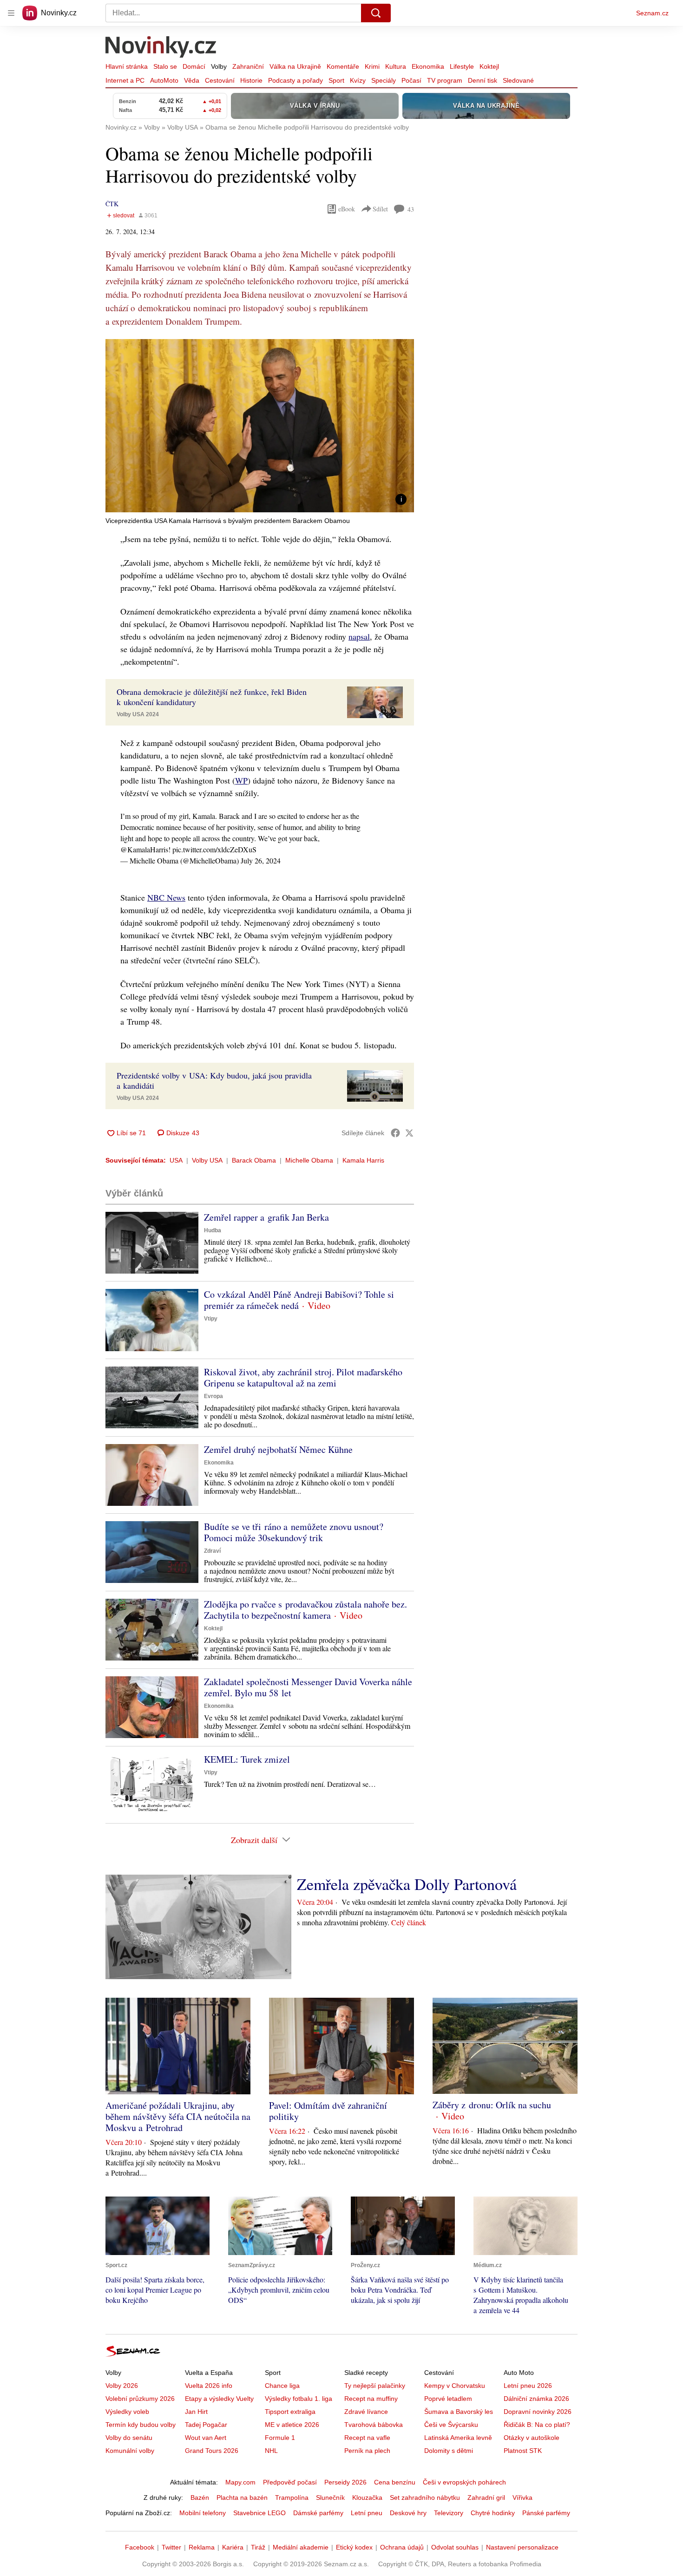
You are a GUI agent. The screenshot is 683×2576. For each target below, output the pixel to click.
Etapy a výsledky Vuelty (219, 2399)
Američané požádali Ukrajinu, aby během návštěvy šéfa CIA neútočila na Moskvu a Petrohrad (178, 2116)
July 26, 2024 (261, 860)
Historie (251, 80)
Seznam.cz (652, 13)
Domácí (194, 66)
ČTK (112, 204)
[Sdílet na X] (409, 1133)
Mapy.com (240, 2482)
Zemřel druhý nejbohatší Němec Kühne (278, 1449)
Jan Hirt (196, 2412)
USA (176, 1160)
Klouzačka (367, 2498)
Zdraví (212, 1551)
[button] (260, 426)
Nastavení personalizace (522, 2547)
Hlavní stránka (127, 66)
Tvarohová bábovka (374, 2425)
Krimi (372, 66)
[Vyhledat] (376, 13)
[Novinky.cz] (161, 48)
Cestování (220, 80)
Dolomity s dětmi (449, 2451)
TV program (445, 80)
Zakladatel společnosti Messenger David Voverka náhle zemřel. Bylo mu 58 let (308, 1687)
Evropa (213, 1396)
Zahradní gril (486, 2498)
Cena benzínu (395, 2482)
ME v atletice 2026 (292, 2425)
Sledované (518, 80)
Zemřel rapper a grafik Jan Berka (266, 1217)
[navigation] (11, 13)
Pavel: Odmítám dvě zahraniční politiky (328, 2111)
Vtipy (211, 1319)
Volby (219, 66)
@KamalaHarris (144, 849)
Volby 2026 (122, 2386)
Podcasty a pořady (296, 80)
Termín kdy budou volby (141, 2425)
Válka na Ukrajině (295, 66)
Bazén (200, 2498)
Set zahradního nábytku (425, 2498)
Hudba (213, 1230)
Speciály (384, 80)
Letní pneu (367, 2513)
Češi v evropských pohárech (464, 2482)
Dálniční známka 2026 (536, 2399)
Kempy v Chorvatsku (455, 2386)
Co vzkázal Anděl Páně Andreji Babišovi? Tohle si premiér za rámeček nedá (299, 1300)
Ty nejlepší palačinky (375, 2386)
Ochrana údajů (402, 2547)
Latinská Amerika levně (458, 2438)
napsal (359, 636)
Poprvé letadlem (448, 2399)
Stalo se (165, 66)
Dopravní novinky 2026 (538, 2412)
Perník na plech (367, 2451)
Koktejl (489, 66)
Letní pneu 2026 (528, 2386)
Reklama (202, 2547)
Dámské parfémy (318, 2513)
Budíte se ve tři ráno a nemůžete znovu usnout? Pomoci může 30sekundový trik (294, 1532)
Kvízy (358, 80)
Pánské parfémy (546, 2513)
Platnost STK (523, 2451)
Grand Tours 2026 (212, 2451)
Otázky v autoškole (532, 2438)
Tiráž (258, 2547)
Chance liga (282, 2386)
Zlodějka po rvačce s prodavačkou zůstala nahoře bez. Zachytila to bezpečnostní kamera (305, 1610)
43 (411, 209)
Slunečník (330, 2498)
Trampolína (292, 2498)
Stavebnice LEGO (259, 2513)
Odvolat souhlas (455, 2547)
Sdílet (380, 209)
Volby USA (207, 1160)
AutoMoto (164, 80)
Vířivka (522, 2498)
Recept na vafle (367, 2438)
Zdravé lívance (366, 2412)
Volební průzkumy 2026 (140, 2399)
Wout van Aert (206, 2438)
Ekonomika (428, 66)
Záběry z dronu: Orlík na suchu (492, 2105)
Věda (192, 80)
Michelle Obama (309, 1160)
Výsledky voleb (127, 2412)
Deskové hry (408, 2513)
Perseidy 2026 (345, 2482)
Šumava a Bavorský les (459, 2412)
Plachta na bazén (242, 2498)
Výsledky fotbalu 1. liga (299, 2399)
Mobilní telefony (203, 2513)
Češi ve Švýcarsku (451, 2425)
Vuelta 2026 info (209, 2386)
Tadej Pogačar (206, 2425)
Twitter (171, 2547)
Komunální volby (130, 2451)
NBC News (166, 897)
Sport (336, 80)
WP (241, 780)
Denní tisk (483, 80)
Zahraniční (248, 66)
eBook (347, 209)
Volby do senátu (129, 2438)
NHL (271, 2451)
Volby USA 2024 (138, 714)
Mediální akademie (301, 2547)
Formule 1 (280, 2438)
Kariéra (233, 2547)
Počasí (411, 80)
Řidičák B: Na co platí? (537, 2425)
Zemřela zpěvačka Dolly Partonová (407, 1884)
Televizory (449, 2513)
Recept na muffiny (371, 2399)
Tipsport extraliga (290, 2412)
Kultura (396, 66)
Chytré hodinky (493, 2513)
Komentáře (343, 66)
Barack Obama (254, 1160)
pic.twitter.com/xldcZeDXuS (214, 849)
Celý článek (409, 1922)
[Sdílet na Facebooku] (395, 1133)
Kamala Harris (363, 1160)
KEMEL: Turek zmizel (247, 1759)
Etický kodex (354, 2547)
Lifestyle (462, 66)
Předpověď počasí (290, 2482)
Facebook (140, 2547)
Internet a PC (125, 80)
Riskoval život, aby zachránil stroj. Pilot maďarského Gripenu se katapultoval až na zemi (303, 1377)
